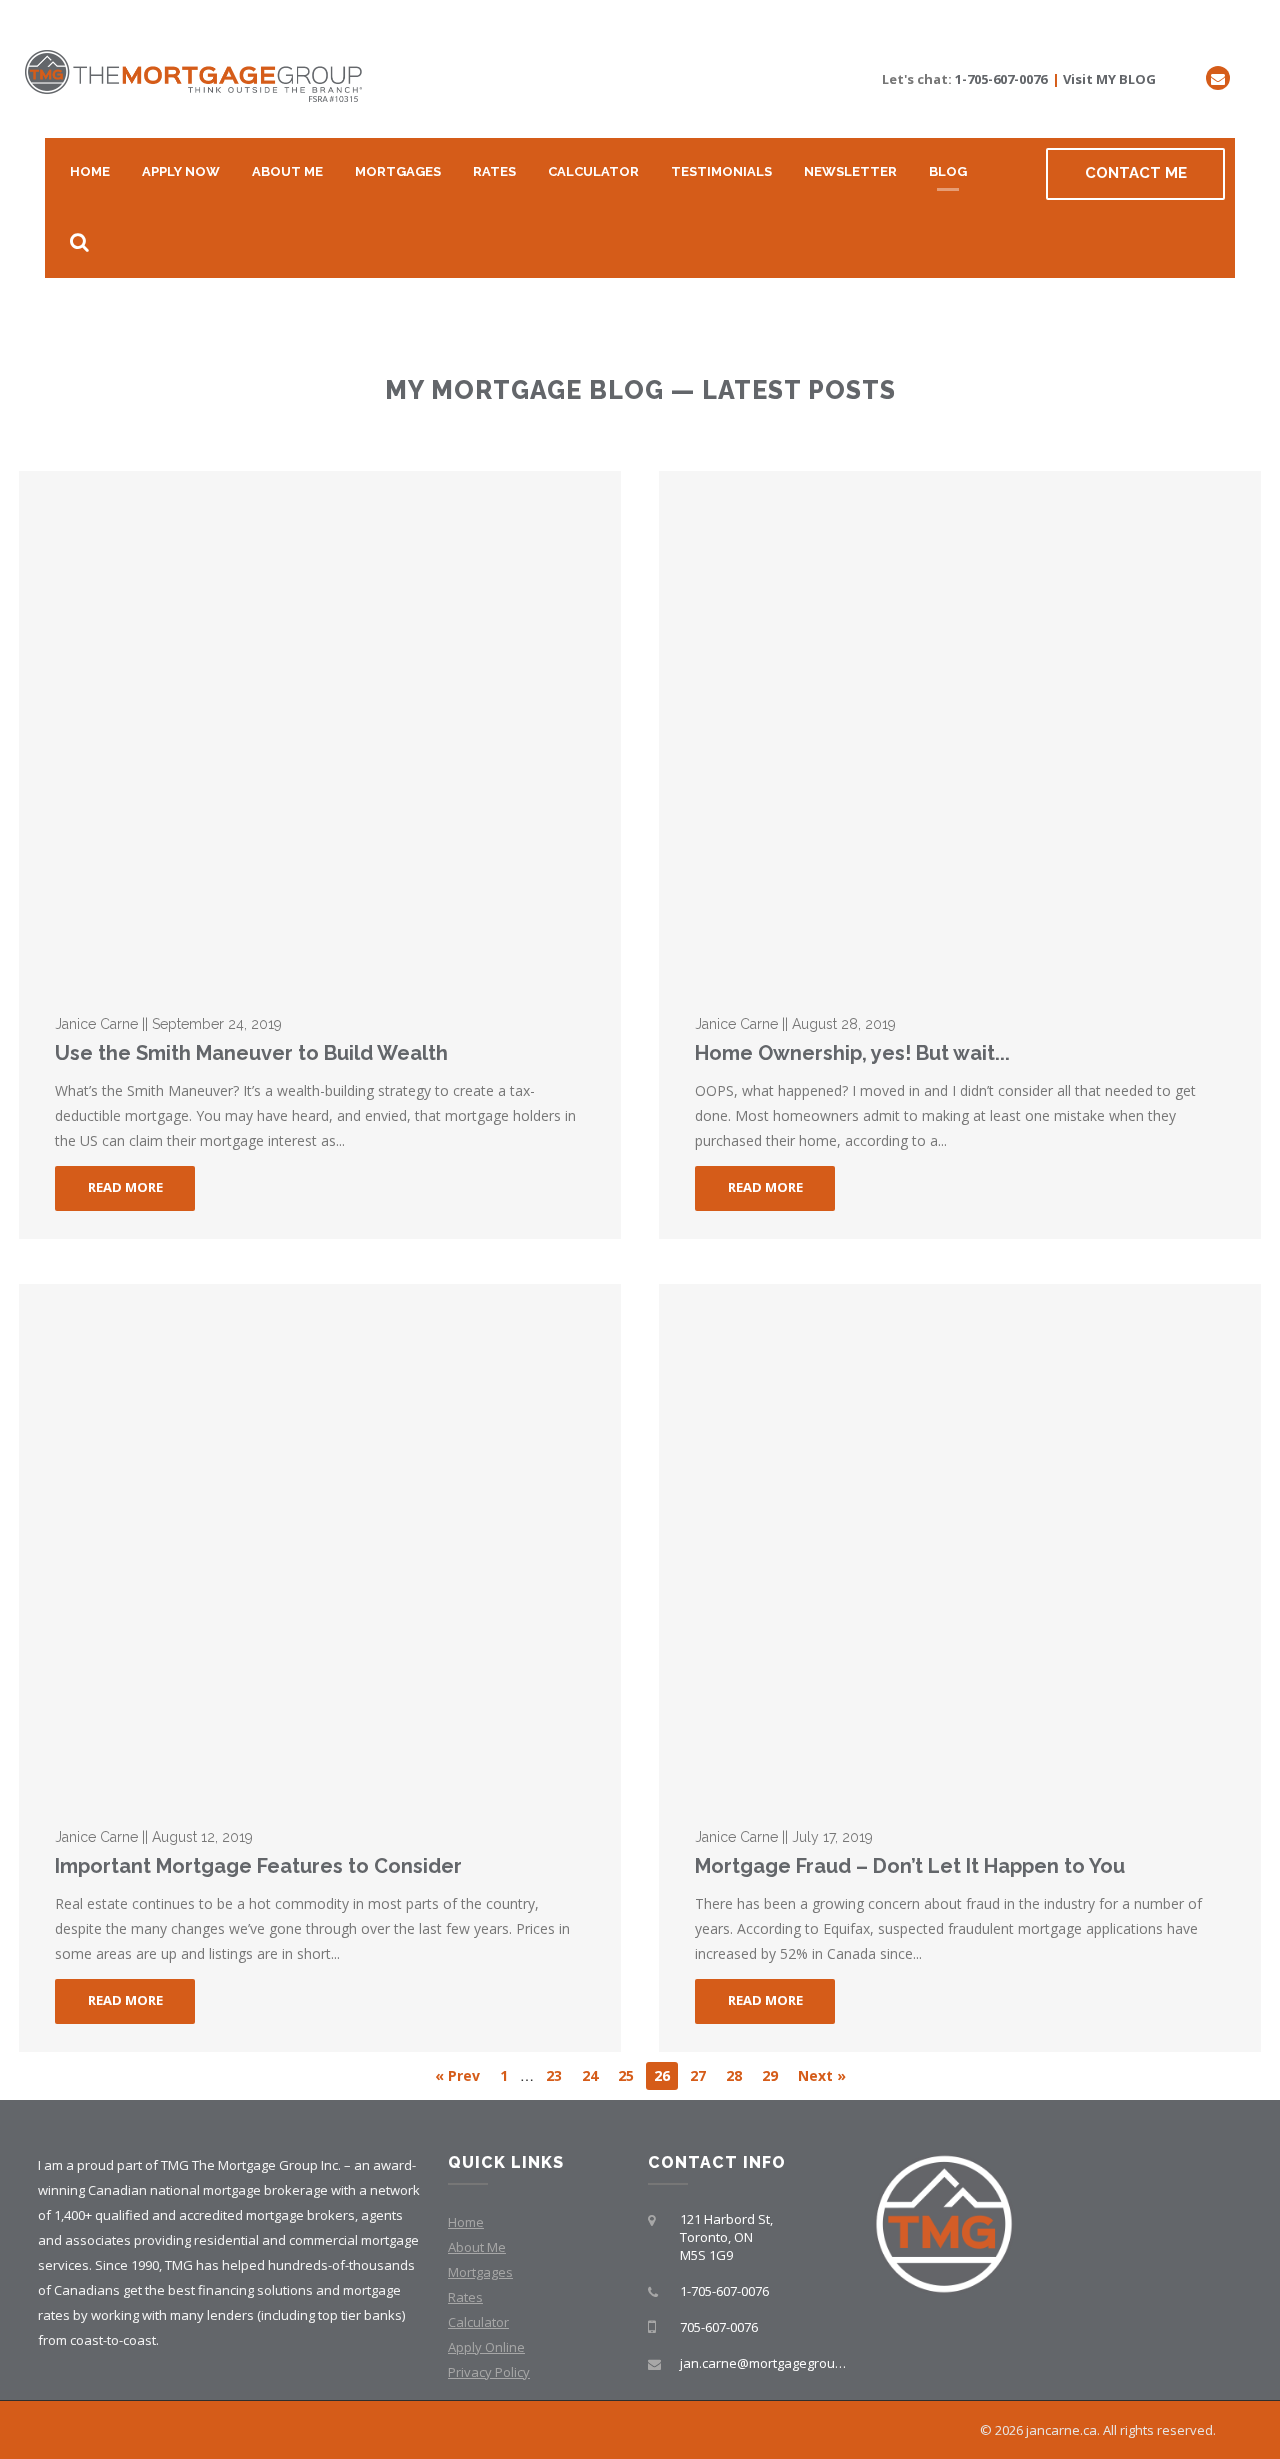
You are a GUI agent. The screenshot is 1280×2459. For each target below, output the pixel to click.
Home (90, 171)
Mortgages (398, 171)
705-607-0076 (719, 2327)
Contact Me (1136, 173)
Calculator (593, 171)
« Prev (457, 2075)
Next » (822, 2075)
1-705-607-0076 (1001, 79)
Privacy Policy (489, 2372)
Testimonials (721, 171)
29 (770, 2075)
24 (590, 2075)
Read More (125, 1187)
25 (626, 2075)
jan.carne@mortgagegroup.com (775, 2363)
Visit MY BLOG (1109, 79)
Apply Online (486, 2347)
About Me (287, 171)
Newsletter (850, 171)
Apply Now (181, 171)
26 (662, 2075)
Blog (948, 171)
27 (698, 2075)
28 (734, 2075)
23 (554, 2075)
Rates (494, 171)
